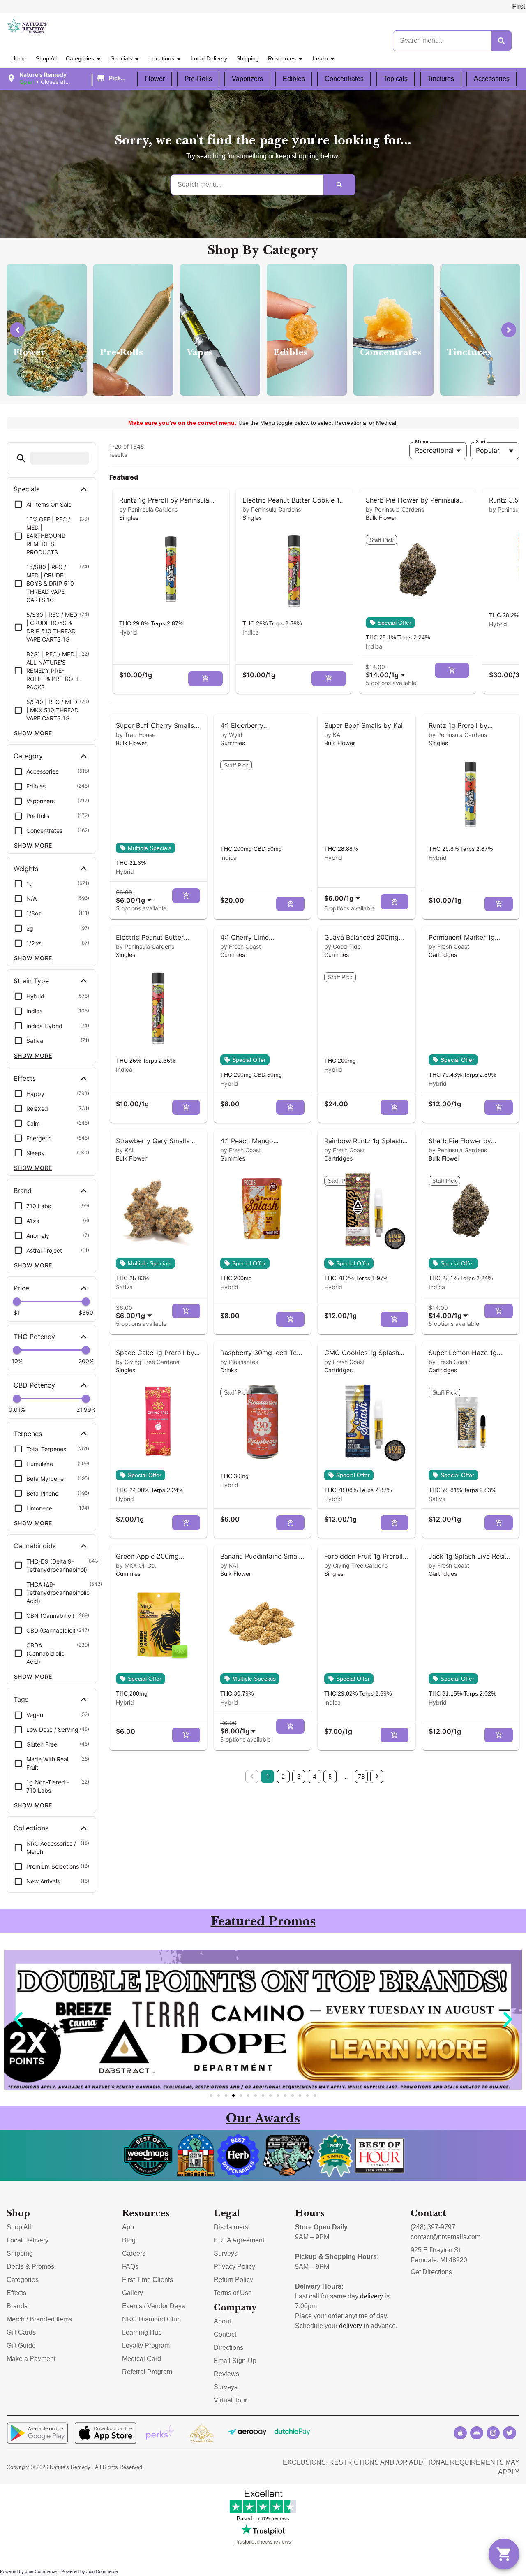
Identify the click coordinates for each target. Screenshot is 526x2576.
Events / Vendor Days (153, 2306)
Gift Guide (21, 2346)
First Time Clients (148, 2280)
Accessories (492, 79)
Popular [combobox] (488, 450)
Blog (129, 2240)
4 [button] (315, 1776)
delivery (371, 2296)
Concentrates (344, 79)
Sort (481, 442)
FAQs (130, 2267)
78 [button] (361, 1776)
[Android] (477, 2433)
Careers (134, 2253)
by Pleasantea (239, 1362)
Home (19, 58)
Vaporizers (247, 79)
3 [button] (299, 1776)
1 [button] (268, 1776)
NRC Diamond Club (151, 2319)
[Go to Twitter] (510, 2433)
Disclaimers (231, 2227)
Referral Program (147, 2372)
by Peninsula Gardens (148, 509)
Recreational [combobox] (434, 450)
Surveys (226, 2253)
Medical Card (142, 2359)
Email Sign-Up (235, 2361)
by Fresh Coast (241, 946)
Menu (422, 442)
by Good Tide (343, 946)
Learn (320, 58)
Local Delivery (209, 58)
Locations (162, 58)
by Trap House (136, 735)
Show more (33, 733)
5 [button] (330, 1776)
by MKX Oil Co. (136, 1565)
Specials (121, 58)
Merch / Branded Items (39, 2319)
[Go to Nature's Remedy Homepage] (27, 26)
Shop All (46, 58)
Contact (225, 2334)
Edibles (294, 79)
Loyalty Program (146, 2346)
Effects (16, 2293)
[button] (69, 79)
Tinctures (441, 79)
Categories (80, 58)
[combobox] (387, 671)
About (222, 2321)
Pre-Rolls (198, 79)
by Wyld (231, 735)
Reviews (226, 2374)
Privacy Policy (234, 2267)
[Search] (501, 41)
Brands (17, 2306)
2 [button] (283, 1776)
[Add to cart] (205, 679)
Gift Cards (21, 2332)
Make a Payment (31, 2359)
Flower (155, 79)
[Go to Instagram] (493, 2433)
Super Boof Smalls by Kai (363, 725)
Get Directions (431, 2272)
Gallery (133, 2293)
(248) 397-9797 (433, 2227)
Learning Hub (142, 2332)
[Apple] (460, 2433)
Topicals (396, 79)
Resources (282, 58)
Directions (228, 2348)
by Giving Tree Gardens (148, 1362)
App (128, 2227)
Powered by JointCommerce (28, 2571)
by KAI (333, 735)
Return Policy (233, 2280)
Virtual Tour (230, 2400)
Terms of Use (233, 2293)
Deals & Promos (30, 2267)
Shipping (248, 58)
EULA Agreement (239, 2240)
